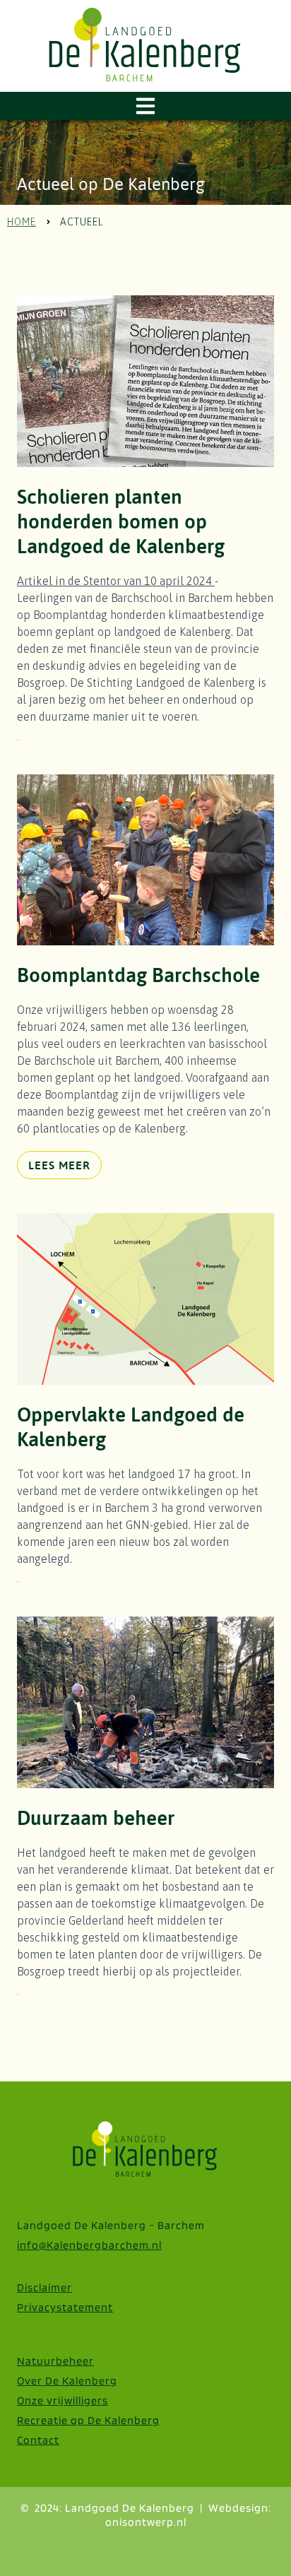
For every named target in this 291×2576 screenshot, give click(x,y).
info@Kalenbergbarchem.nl (89, 2245)
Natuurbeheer (55, 2361)
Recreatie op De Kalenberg (88, 2420)
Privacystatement (65, 2307)
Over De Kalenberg (67, 2381)
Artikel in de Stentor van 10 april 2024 (114, 581)
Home (22, 222)
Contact (38, 2440)
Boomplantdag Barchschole (138, 975)
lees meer (59, 1165)
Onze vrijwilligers (63, 2400)
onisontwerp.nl (146, 2522)
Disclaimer (44, 2287)
